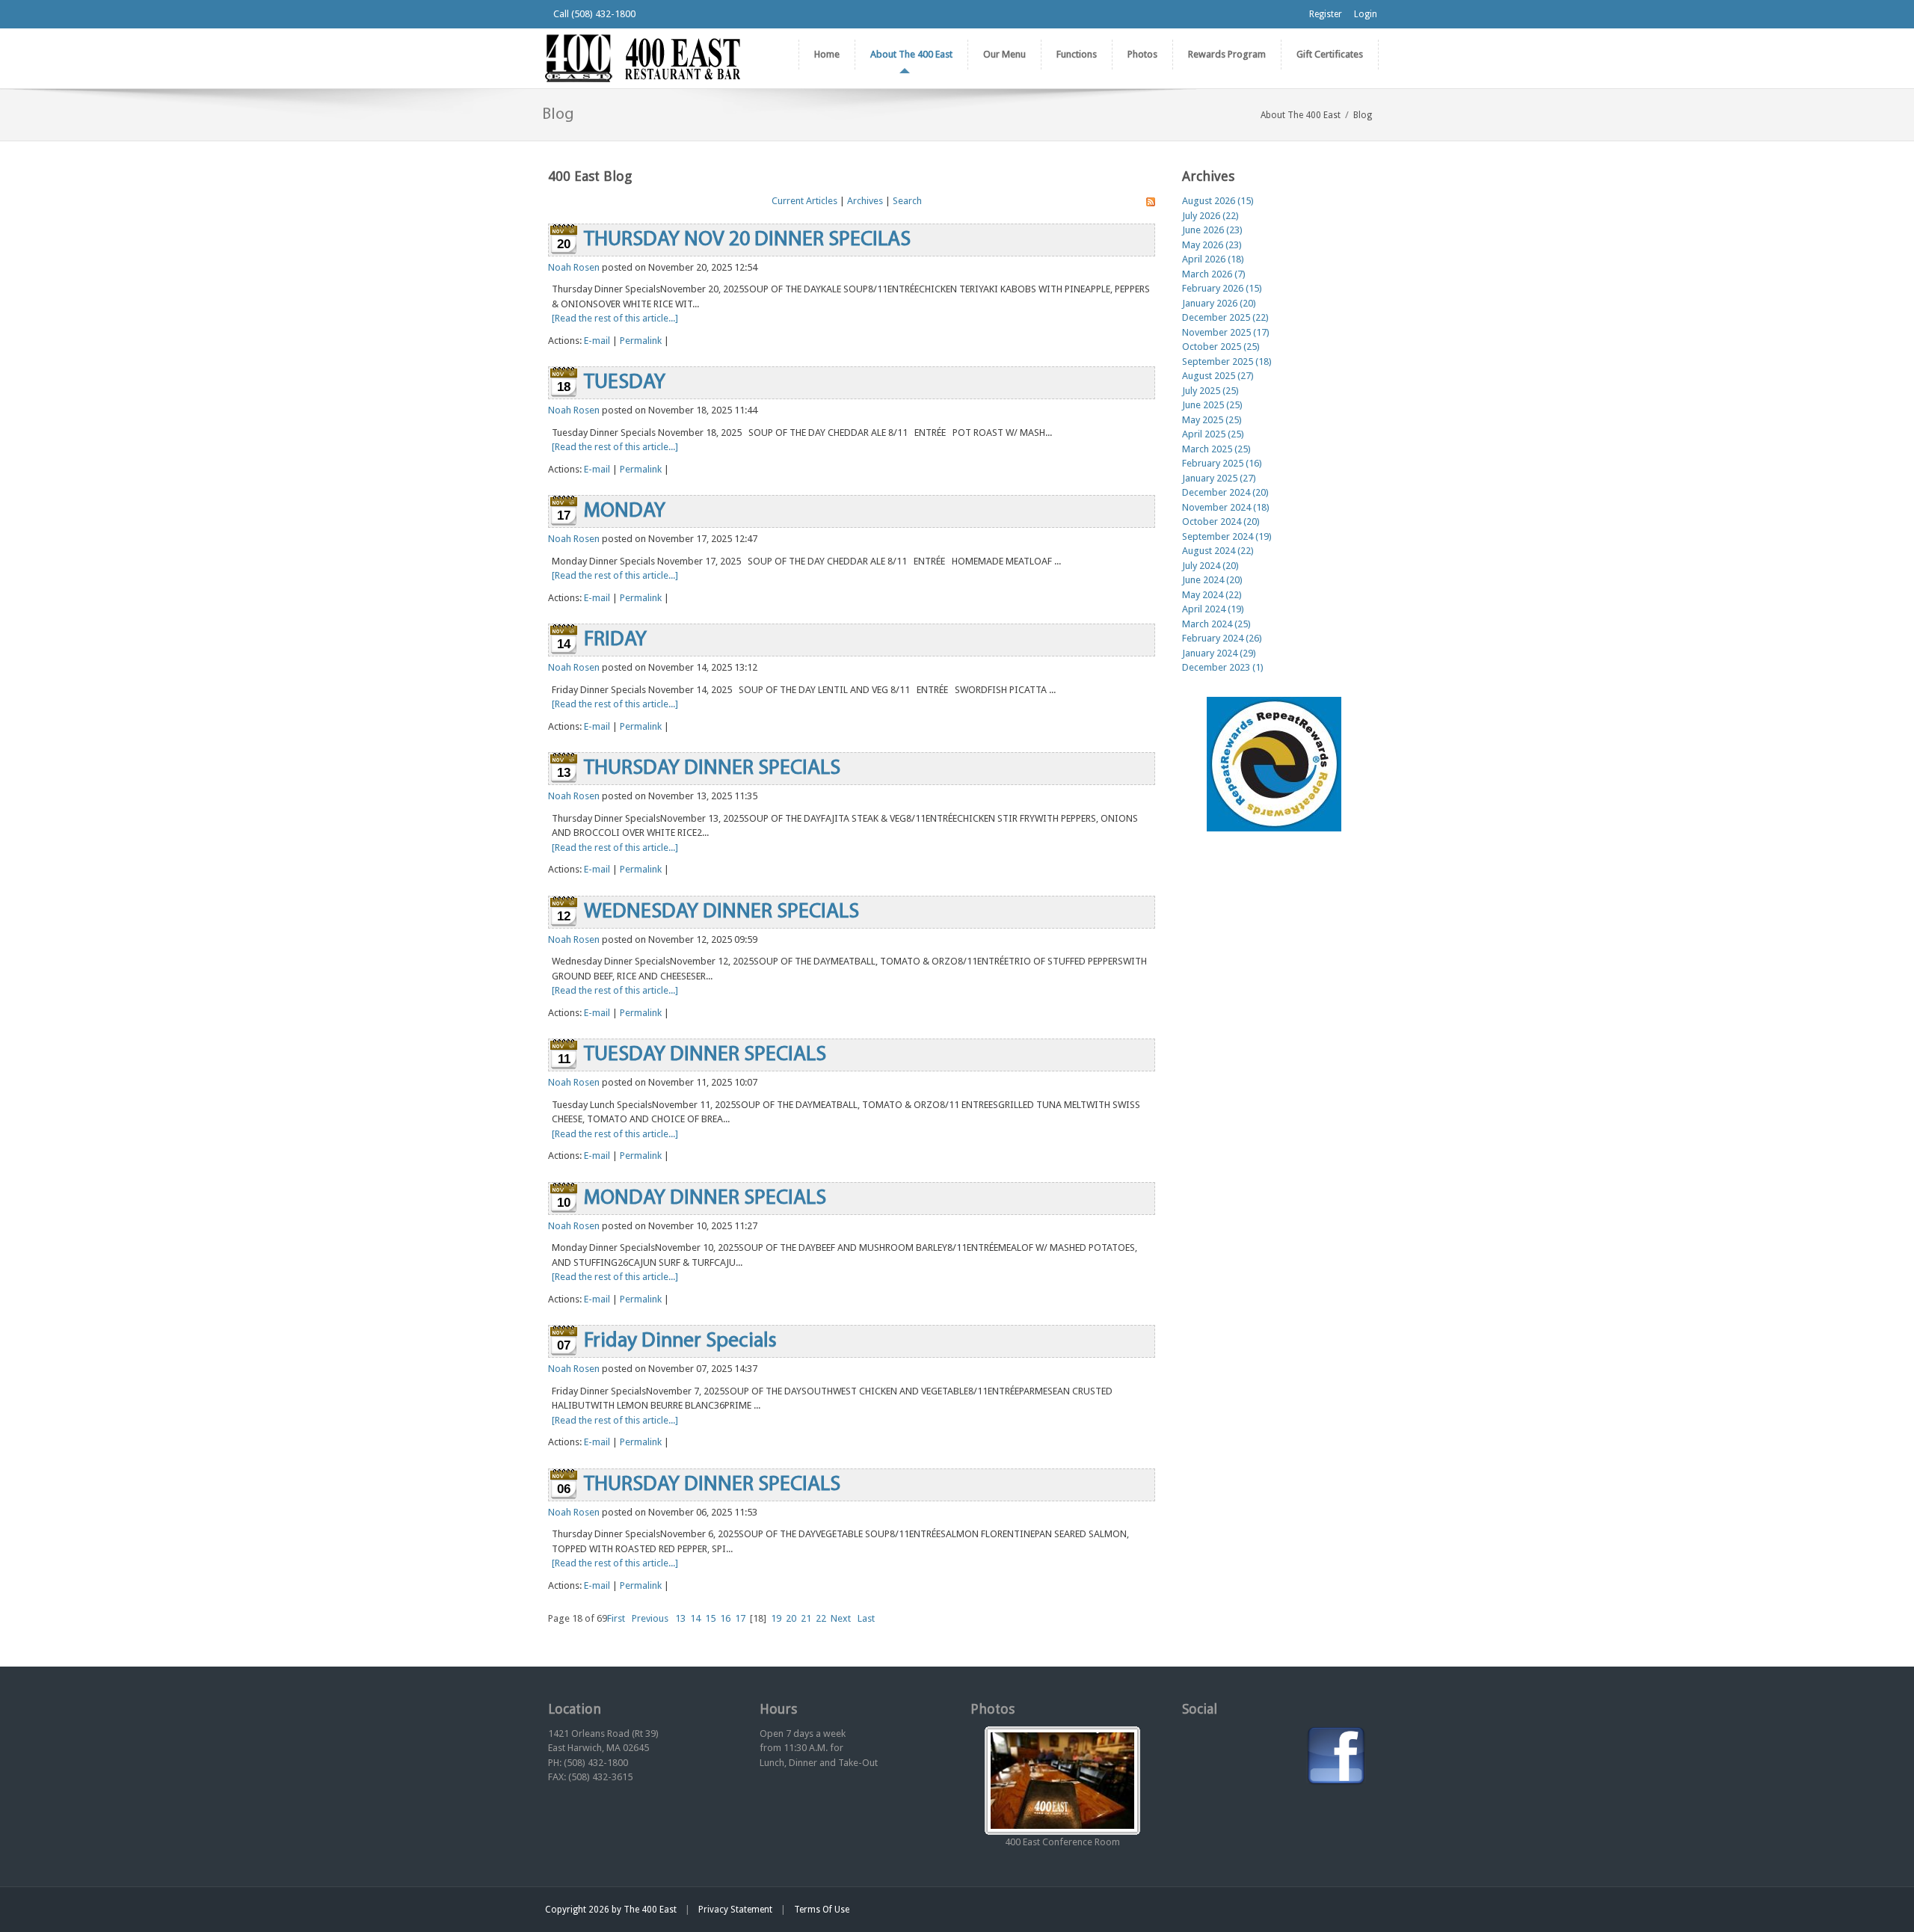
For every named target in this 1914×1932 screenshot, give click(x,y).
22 (821, 1618)
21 (806, 1618)
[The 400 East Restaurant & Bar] (642, 57)
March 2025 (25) (1216, 449)
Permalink (641, 341)
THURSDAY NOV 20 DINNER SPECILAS (747, 240)
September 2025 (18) (1227, 362)
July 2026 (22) (1210, 216)
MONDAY (625, 511)
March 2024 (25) (1216, 624)
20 (791, 1618)
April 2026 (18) (1213, 259)
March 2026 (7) (1214, 274)
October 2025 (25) (1221, 347)
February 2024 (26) (1222, 638)
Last (866, 1618)
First (616, 1618)
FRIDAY (615, 640)
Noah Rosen (574, 267)
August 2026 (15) (1218, 201)
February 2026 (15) (1222, 288)
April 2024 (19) (1213, 609)
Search (907, 201)
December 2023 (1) (1223, 667)
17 (740, 1618)
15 (710, 1618)
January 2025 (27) (1219, 478)
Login (1366, 14)
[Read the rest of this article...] (615, 318)
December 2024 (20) (1225, 492)
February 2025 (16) (1222, 463)
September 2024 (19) (1227, 536)
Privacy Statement (735, 1910)
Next (841, 1618)
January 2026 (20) (1219, 303)
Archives (865, 201)
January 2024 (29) (1219, 653)
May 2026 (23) (1212, 245)
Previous (650, 1618)
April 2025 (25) (1213, 434)
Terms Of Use (822, 1910)
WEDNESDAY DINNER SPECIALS (721, 912)
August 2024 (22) (1218, 551)
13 (680, 1618)
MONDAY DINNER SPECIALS (705, 1199)
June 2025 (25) (1212, 405)
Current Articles (804, 201)
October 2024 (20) (1221, 522)
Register (1326, 14)
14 (695, 1618)
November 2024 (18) (1226, 507)
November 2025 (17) (1226, 332)
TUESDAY (625, 383)
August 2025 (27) (1218, 376)
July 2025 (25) (1210, 391)
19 (776, 1618)
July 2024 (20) (1210, 566)
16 (725, 1618)
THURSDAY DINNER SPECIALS (712, 769)
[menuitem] (911, 55)
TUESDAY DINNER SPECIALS (705, 1055)
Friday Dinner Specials (680, 1341)
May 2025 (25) (1212, 420)
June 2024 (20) (1212, 580)
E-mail (597, 341)
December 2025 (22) (1225, 317)
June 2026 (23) (1212, 230)
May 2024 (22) (1212, 595)
